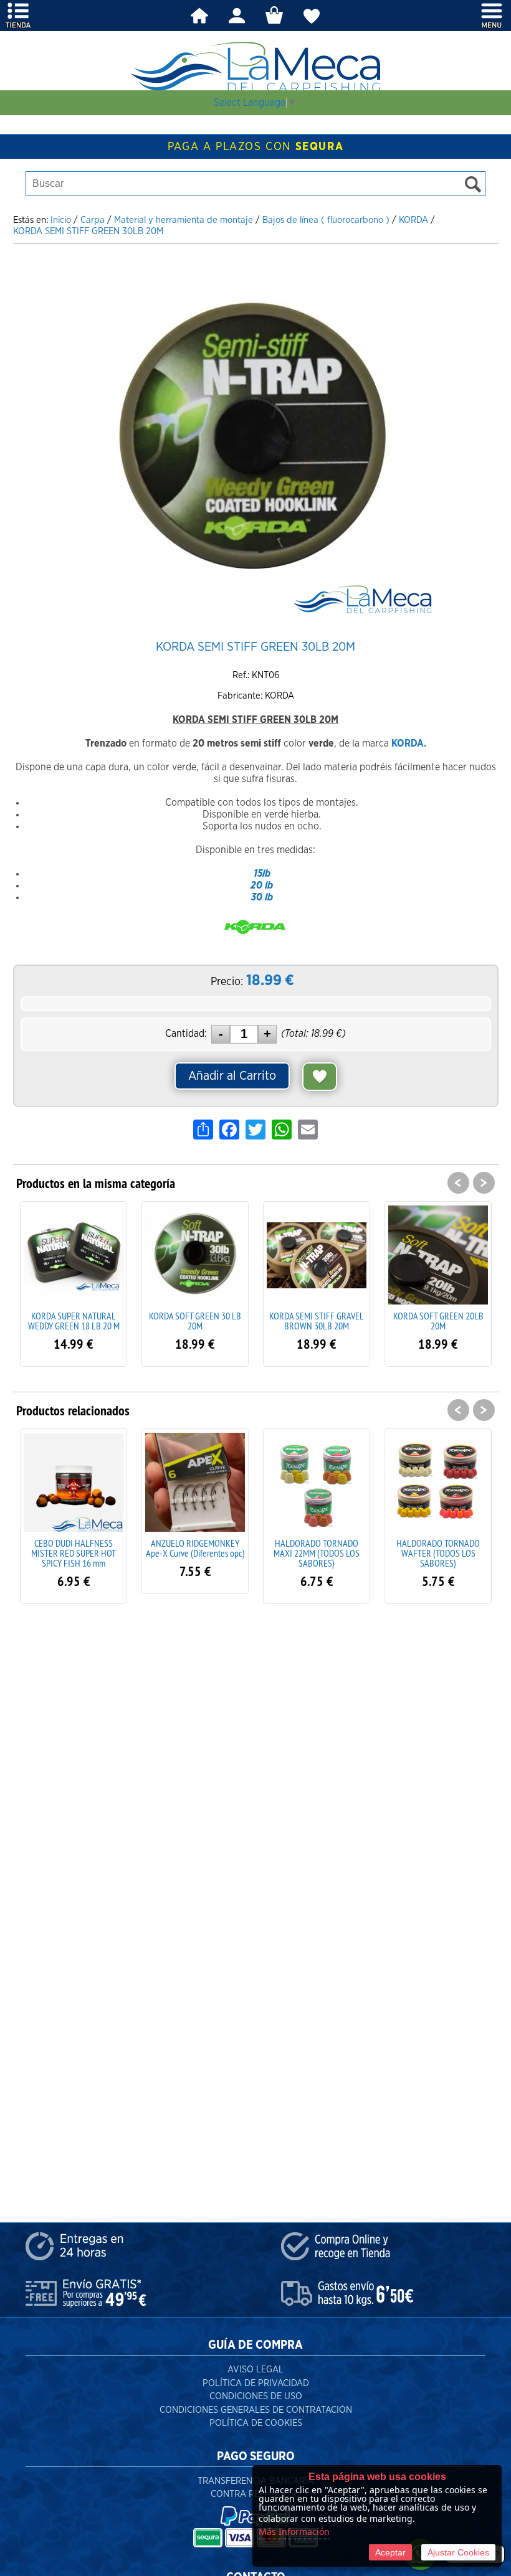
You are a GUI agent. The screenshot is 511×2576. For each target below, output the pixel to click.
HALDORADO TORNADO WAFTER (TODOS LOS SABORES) (317, 1553)
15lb (262, 874)
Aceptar (390, 2552)
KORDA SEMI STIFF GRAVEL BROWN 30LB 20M (195, 1321)
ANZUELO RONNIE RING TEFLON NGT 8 (438, 1548)
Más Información (294, 2531)
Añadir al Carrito (232, 1076)
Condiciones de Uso (256, 2396)
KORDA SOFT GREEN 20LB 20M (317, 1321)
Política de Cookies (256, 2423)
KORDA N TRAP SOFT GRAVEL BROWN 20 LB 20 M (438, 1321)
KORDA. (409, 743)
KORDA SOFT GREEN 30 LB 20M (74, 1321)
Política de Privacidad (256, 2383)
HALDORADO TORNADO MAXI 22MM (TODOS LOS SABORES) (195, 1553)
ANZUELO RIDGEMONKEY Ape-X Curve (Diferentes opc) (74, 1548)
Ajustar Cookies (458, 2552)
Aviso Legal (255, 2370)
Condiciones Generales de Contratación (256, 2410)
